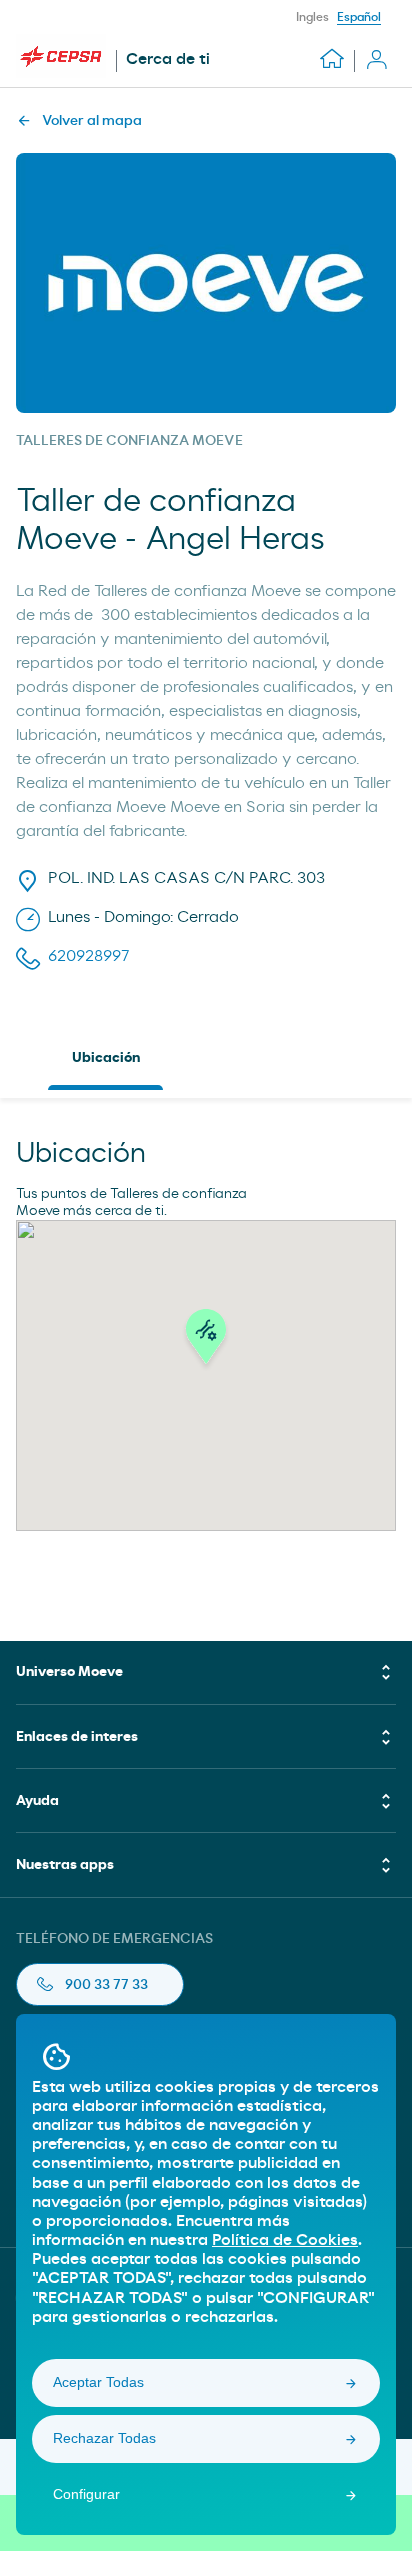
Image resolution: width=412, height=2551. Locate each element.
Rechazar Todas (104, 2438)
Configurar (86, 2494)
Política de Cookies (285, 2240)
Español (359, 17)
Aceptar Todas (98, 2382)
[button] (206, 1342)
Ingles (312, 17)
